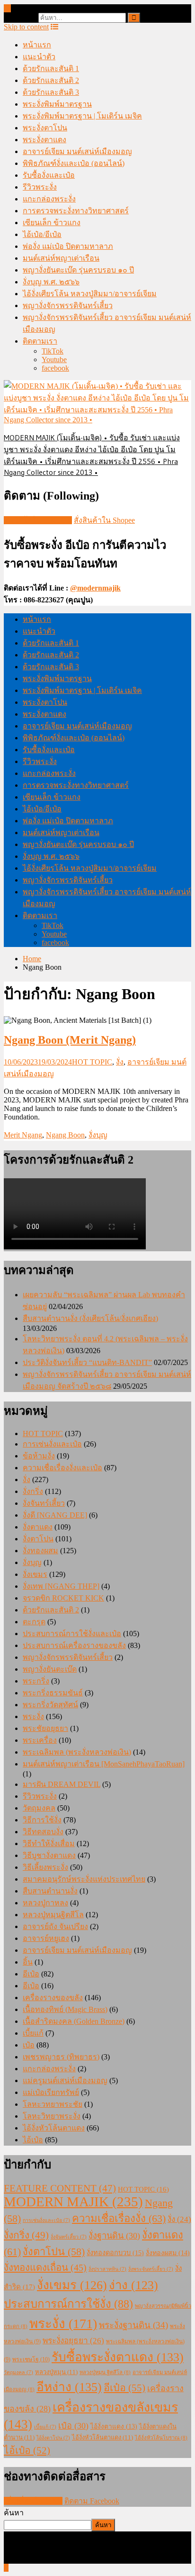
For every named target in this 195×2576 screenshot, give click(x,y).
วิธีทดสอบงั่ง (43, 1832)
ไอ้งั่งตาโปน (53, 2438)
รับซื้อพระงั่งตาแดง (118, 2357)
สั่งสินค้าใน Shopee (104, 520)
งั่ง (120, 1062)
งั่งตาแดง (38, 1527)
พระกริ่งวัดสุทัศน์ (50, 1705)
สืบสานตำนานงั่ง (50, 1891)
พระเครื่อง (40, 1740)
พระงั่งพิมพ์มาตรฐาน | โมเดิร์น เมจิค (82, 116)
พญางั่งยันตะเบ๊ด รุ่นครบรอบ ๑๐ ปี (78, 270)
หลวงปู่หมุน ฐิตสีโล (105, 2372)
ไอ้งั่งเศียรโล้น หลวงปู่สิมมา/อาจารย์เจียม (90, 294)
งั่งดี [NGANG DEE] (55, 1515)
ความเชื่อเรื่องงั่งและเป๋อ (62, 1468)
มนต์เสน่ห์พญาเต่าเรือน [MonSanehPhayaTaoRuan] (104, 1764)
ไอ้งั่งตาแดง (114, 2426)
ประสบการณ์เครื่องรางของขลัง (74, 1645)
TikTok (53, 351)
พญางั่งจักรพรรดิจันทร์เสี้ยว (68, 305)
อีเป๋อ (31, 1974)
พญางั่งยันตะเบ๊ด (50, 1669)
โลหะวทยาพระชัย (53, 2104)
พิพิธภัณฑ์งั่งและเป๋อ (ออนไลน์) (74, 163)
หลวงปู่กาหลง (45, 1903)
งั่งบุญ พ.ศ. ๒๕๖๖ (51, 282)
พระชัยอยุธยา (45, 1728)
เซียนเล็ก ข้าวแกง (52, 223)
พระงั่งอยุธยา (73, 2341)
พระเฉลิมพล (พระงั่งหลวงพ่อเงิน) (77, 1752)
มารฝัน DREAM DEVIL (62, 1784)
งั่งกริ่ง (33, 1491)
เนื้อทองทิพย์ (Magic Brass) (65, 2009)
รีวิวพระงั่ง (40, 187)
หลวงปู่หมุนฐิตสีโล (53, 1915)
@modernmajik (95, 588)
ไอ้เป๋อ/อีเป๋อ (42, 234)
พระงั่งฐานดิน (133, 2325)
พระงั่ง (33, 1716)
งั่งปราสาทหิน (107, 2269)
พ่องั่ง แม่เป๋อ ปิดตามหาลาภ (68, 246)
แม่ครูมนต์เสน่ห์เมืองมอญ (65, 2080)
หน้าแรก (37, 45)
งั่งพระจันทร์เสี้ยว (151, 2269)
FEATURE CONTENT (60, 2188)
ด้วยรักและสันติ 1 (51, 68)
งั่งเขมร (35, 1574)
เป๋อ (29, 2045)
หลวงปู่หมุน (56, 2372)
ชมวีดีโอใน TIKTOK (38, 520)
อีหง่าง (69, 2387)
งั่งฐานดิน (114, 2236)
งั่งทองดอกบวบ (115, 2253)
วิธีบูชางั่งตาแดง (49, 1855)
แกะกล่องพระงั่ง (49, 199)
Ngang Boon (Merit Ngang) (70, 1040)
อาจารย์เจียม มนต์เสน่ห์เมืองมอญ (77, 151)
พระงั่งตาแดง (44, 140)
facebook (55, 368)
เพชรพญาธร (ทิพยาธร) (61, 2057)
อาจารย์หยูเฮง (46, 1938)
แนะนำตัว (39, 57)
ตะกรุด (34, 1622)
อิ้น (28, 1962)
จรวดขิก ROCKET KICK (63, 1598)
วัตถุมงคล (39, 1808)
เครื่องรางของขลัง (53, 1998)
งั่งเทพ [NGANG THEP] (61, 1586)
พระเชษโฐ (31, 2359)
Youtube (54, 360)
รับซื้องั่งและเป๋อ (49, 175)
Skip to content (26, 27)
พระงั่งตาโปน (45, 128)
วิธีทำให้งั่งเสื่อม (49, 1843)
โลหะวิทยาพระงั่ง (52, 2116)
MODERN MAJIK (73, 2202)
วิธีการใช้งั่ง (42, 1820)
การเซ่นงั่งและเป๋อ (52, 1444)
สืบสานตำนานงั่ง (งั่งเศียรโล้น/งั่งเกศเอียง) (90, 1318)
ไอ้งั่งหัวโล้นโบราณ (161, 2438)
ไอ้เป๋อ (33, 2140)
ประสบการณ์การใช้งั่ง (68, 2304)
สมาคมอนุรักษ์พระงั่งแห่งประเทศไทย (84, 1879)
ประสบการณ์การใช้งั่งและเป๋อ (72, 1634)
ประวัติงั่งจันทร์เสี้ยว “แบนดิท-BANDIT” (87, 1362)
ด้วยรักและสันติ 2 (51, 80)
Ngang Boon (65, 1135)
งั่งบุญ (98, 1135)
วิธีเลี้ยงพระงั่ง (45, 1867)
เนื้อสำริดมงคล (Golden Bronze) (74, 2021)
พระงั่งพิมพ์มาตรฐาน (57, 104)
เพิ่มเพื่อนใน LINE (33, 2501)
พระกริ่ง (36, 1681)
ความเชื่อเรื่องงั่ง (119, 2218)
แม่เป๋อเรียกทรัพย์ (51, 2092)
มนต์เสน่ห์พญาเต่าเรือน (61, 258)
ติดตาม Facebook (92, 2501)
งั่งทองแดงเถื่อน (45, 2267)
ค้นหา (14, 2513)
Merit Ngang (23, 1135)
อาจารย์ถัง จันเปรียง (55, 1926)
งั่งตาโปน (38, 1539)
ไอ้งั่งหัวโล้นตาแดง (54, 2128)
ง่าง (133, 2285)
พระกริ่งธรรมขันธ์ (53, 1693)
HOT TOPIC (92, 1062)
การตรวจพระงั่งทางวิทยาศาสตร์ (76, 211)
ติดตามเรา (40, 341)
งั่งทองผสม (40, 1551)
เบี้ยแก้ (33, 2033)
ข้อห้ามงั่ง (39, 1456)
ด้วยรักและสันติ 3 (51, 92)
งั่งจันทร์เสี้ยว (44, 1503)
